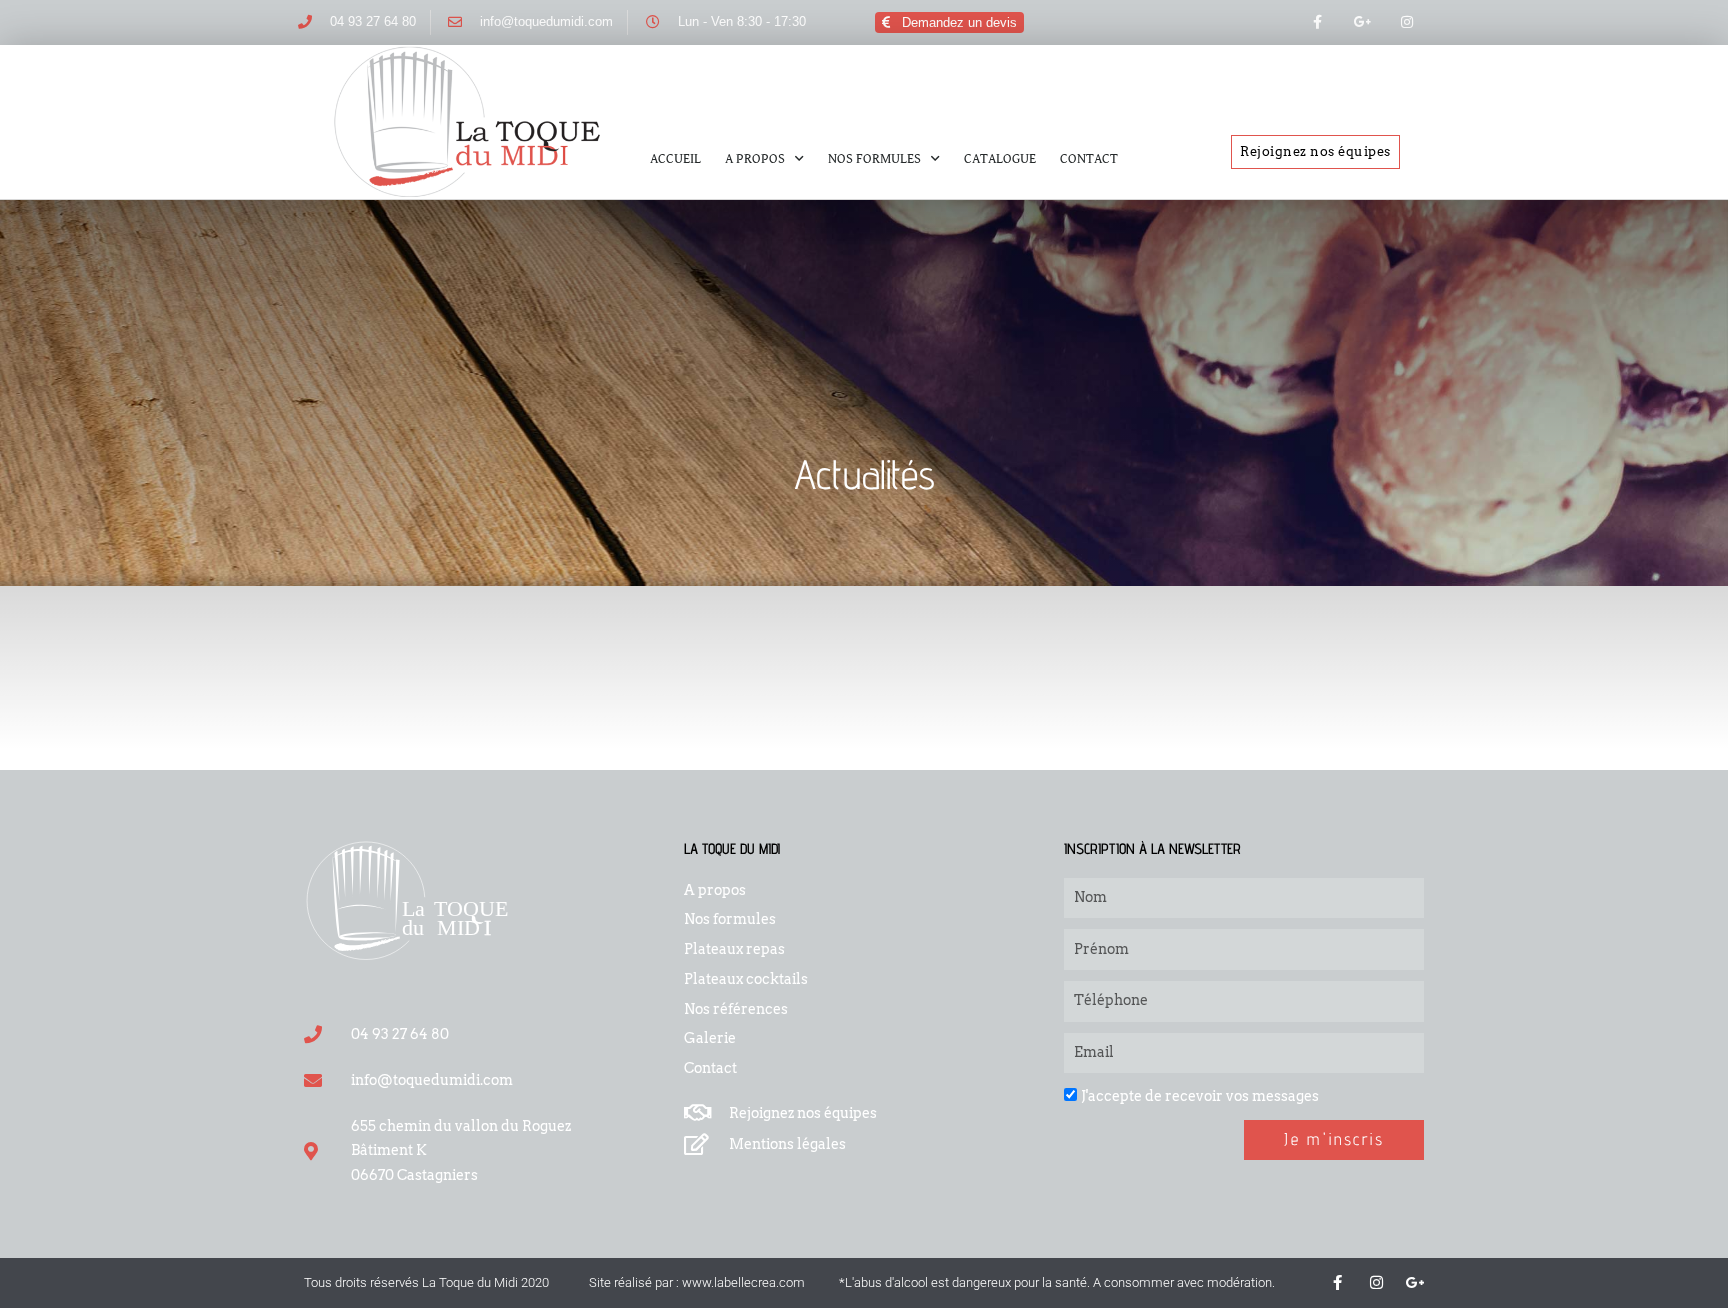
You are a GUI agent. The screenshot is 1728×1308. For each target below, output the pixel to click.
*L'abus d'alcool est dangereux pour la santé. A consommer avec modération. (1057, 1282)
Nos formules (874, 159)
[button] (949, 22)
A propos (755, 159)
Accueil (675, 159)
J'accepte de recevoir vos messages (1200, 1096)
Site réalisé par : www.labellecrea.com (697, 1282)
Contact (1089, 159)
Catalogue (1000, 159)
